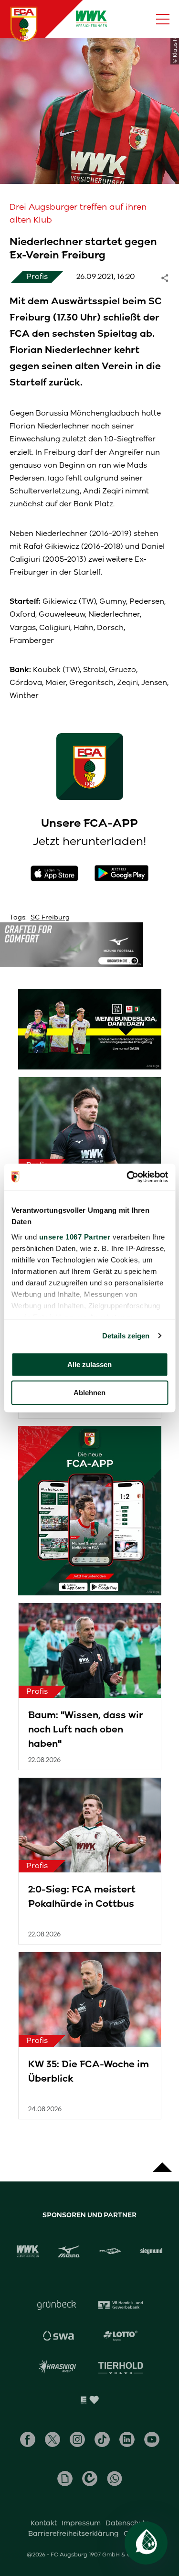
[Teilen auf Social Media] (169, 277)
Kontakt (44, 2523)
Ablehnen (89, 1393)
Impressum (81, 2523)
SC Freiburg (50, 917)
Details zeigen (126, 1336)
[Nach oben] (162, 2162)
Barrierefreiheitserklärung (74, 2533)
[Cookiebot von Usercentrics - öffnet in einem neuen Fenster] (127, 1177)
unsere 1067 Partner (74, 1237)
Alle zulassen (89, 1364)
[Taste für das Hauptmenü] (163, 19)
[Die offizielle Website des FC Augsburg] (24, 24)
